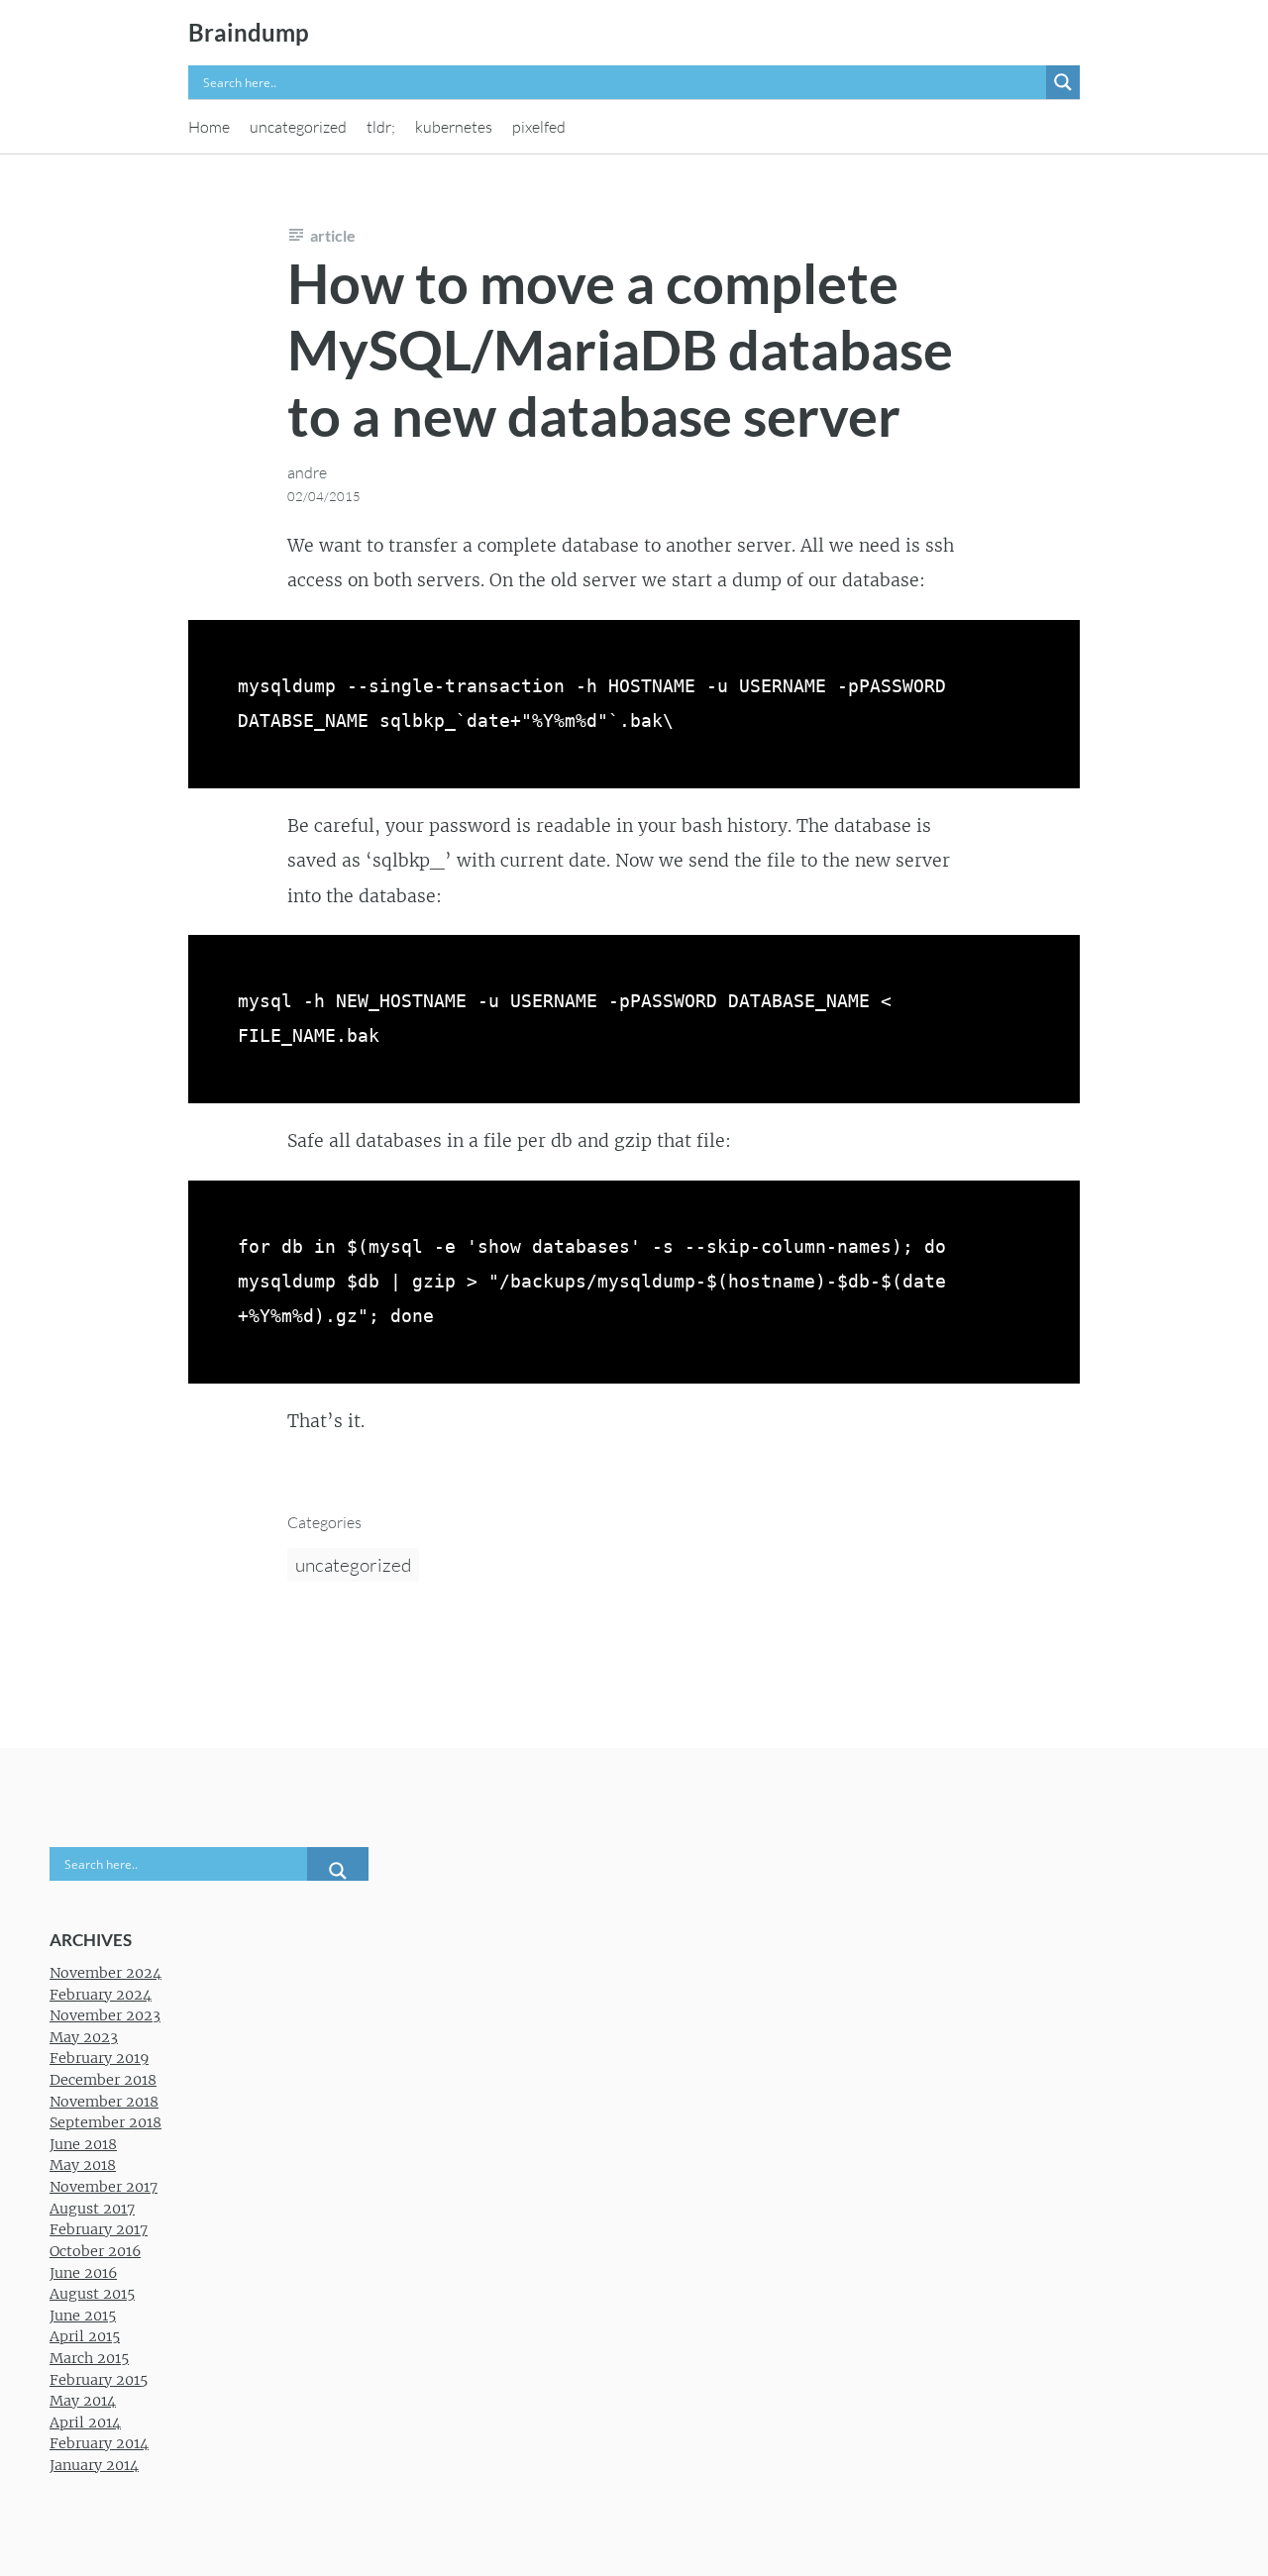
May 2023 (84, 2037)
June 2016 (83, 2273)
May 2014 (83, 2401)
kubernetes (454, 127)
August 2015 (92, 2294)
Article (333, 235)
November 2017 (104, 2187)
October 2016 (95, 2251)
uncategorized (298, 127)
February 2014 (99, 2443)
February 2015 (99, 2380)
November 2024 (106, 1973)
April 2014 (85, 2422)
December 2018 (103, 2080)
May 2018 (83, 2165)
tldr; (381, 127)
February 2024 (101, 1995)
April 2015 (85, 2336)
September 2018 (106, 2122)
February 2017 (99, 2229)
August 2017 (92, 2209)
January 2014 (94, 2465)
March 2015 (89, 2358)
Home (209, 127)
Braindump (249, 32)
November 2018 (104, 2102)
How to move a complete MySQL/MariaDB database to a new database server (620, 349)
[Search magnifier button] (1063, 82)
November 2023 (105, 2015)
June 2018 (83, 2144)
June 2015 (83, 2316)
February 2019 (99, 2058)
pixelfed (539, 127)
